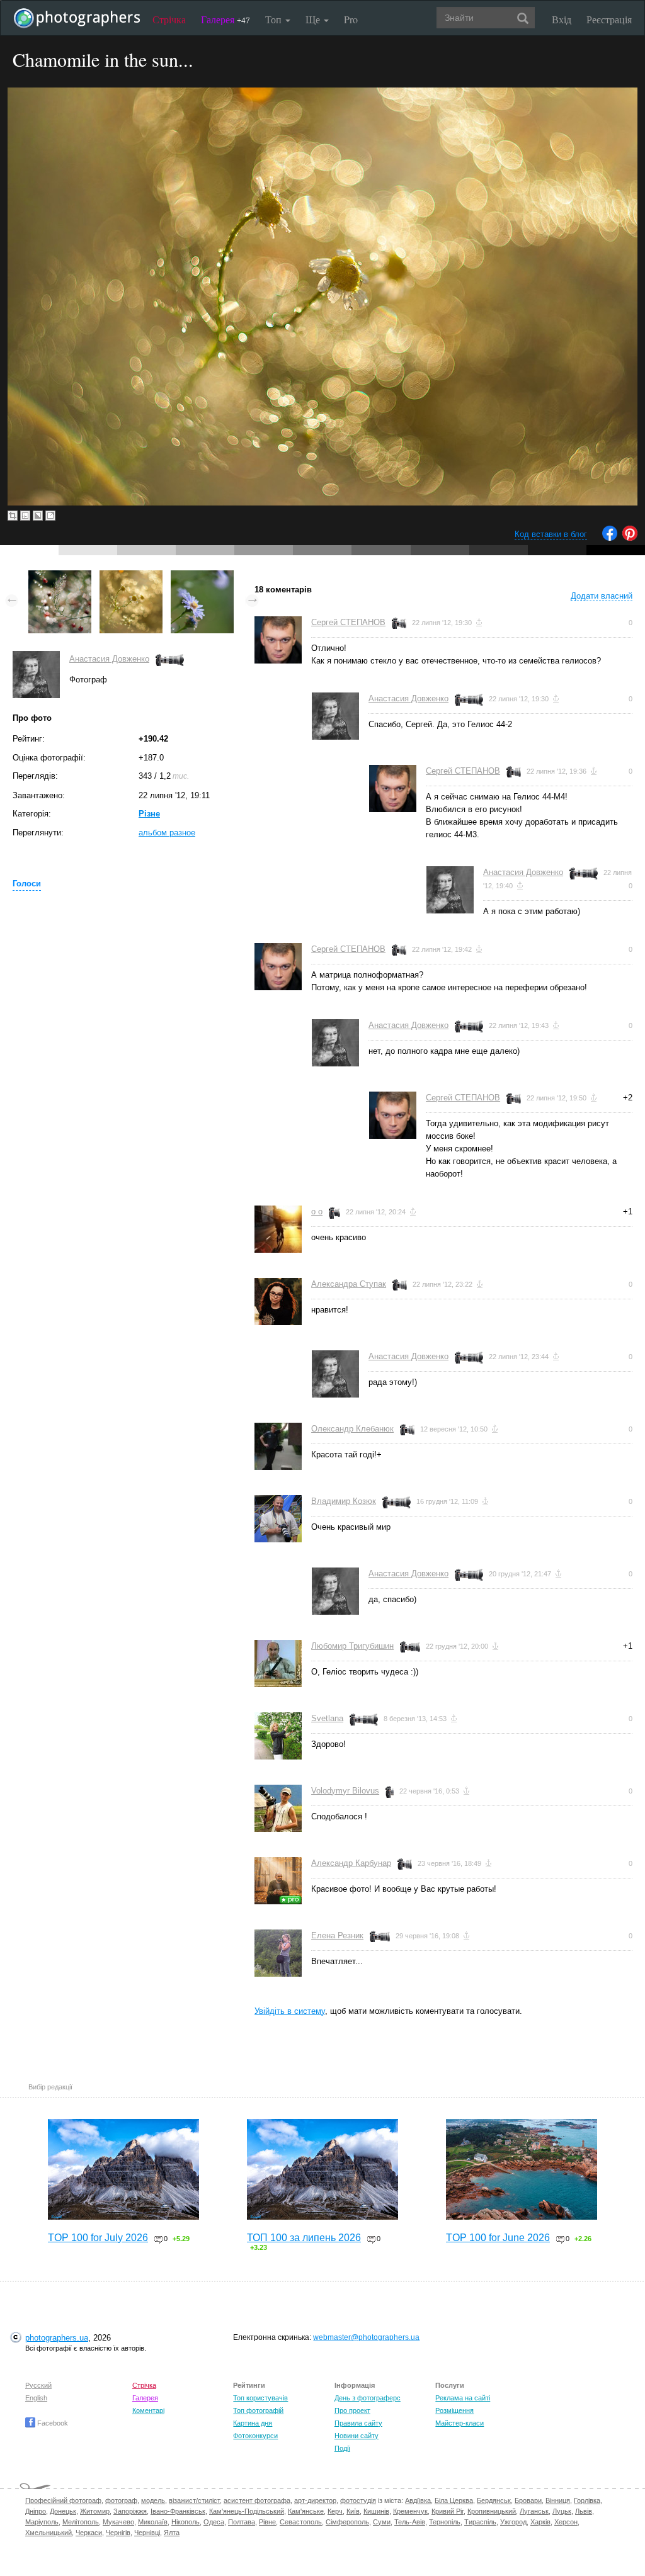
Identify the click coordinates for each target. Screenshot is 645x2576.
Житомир (95, 2511)
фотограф (121, 2500)
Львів (584, 2511)
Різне (149, 814)
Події (342, 2448)
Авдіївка (418, 2500)
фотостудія (358, 2500)
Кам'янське (306, 2511)
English (36, 2398)
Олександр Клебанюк (352, 1429)
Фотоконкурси (255, 2436)
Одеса (214, 2522)
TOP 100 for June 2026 (498, 2238)
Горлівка (587, 2500)
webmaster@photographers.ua (366, 2337)
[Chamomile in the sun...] (131, 576)
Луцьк (562, 2511)
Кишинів (376, 2511)
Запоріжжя (130, 2511)
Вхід (562, 19)
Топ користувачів (260, 2398)
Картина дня (253, 2423)
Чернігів (118, 2533)
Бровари (528, 2500)
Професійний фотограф (63, 2500)
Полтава (242, 2522)
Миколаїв (153, 2522)
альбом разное (167, 833)
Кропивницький (492, 2511)
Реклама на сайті (463, 2398)
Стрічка (169, 19)
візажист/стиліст (194, 2500)
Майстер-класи (459, 2423)
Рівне (267, 2522)
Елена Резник (337, 1935)
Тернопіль (445, 2522)
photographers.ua (57, 2338)
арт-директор (315, 2500)
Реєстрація (609, 19)
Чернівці (147, 2533)
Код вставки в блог (551, 534)
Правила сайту (358, 2423)
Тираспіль (480, 2522)
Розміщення (454, 2410)
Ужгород (513, 2522)
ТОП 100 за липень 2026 (304, 2238)
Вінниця (558, 2500)
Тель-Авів (410, 2522)
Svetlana (327, 1718)
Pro (351, 19)
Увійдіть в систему (290, 2011)
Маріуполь (42, 2522)
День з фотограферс (368, 2398)
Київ (353, 2511)
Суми (382, 2522)
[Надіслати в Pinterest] (630, 538)
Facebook (52, 2423)
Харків (540, 2522)
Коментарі (148, 2410)
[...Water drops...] (60, 576)
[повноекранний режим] (50, 516)
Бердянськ (494, 2500)
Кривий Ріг (448, 2511)
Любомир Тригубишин (352, 1646)
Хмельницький (49, 2533)
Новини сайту (357, 2436)
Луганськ (534, 2511)
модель (153, 2500)
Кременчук (410, 2511)
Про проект (352, 2410)
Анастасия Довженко (109, 659)
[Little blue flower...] (202, 576)
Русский (38, 2385)
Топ (275, 19)
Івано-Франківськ (178, 2511)
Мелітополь (81, 2522)
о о (317, 1212)
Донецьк (63, 2511)
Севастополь (301, 2522)
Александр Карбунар (351, 1863)
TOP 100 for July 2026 (98, 2238)
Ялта (172, 2533)
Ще (314, 19)
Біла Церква (454, 2500)
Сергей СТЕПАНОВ (348, 622)
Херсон (566, 2522)
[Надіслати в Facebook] (610, 538)
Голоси (27, 884)
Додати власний (602, 596)
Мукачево (118, 2522)
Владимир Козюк (344, 1501)
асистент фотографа (257, 2500)
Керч (335, 2511)
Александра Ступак (349, 1284)
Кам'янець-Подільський (247, 2511)
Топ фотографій (258, 2410)
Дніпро (36, 2511)
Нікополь (186, 2522)
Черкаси (89, 2533)
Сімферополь (347, 2522)
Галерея (225, 19)
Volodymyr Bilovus (345, 1791)
